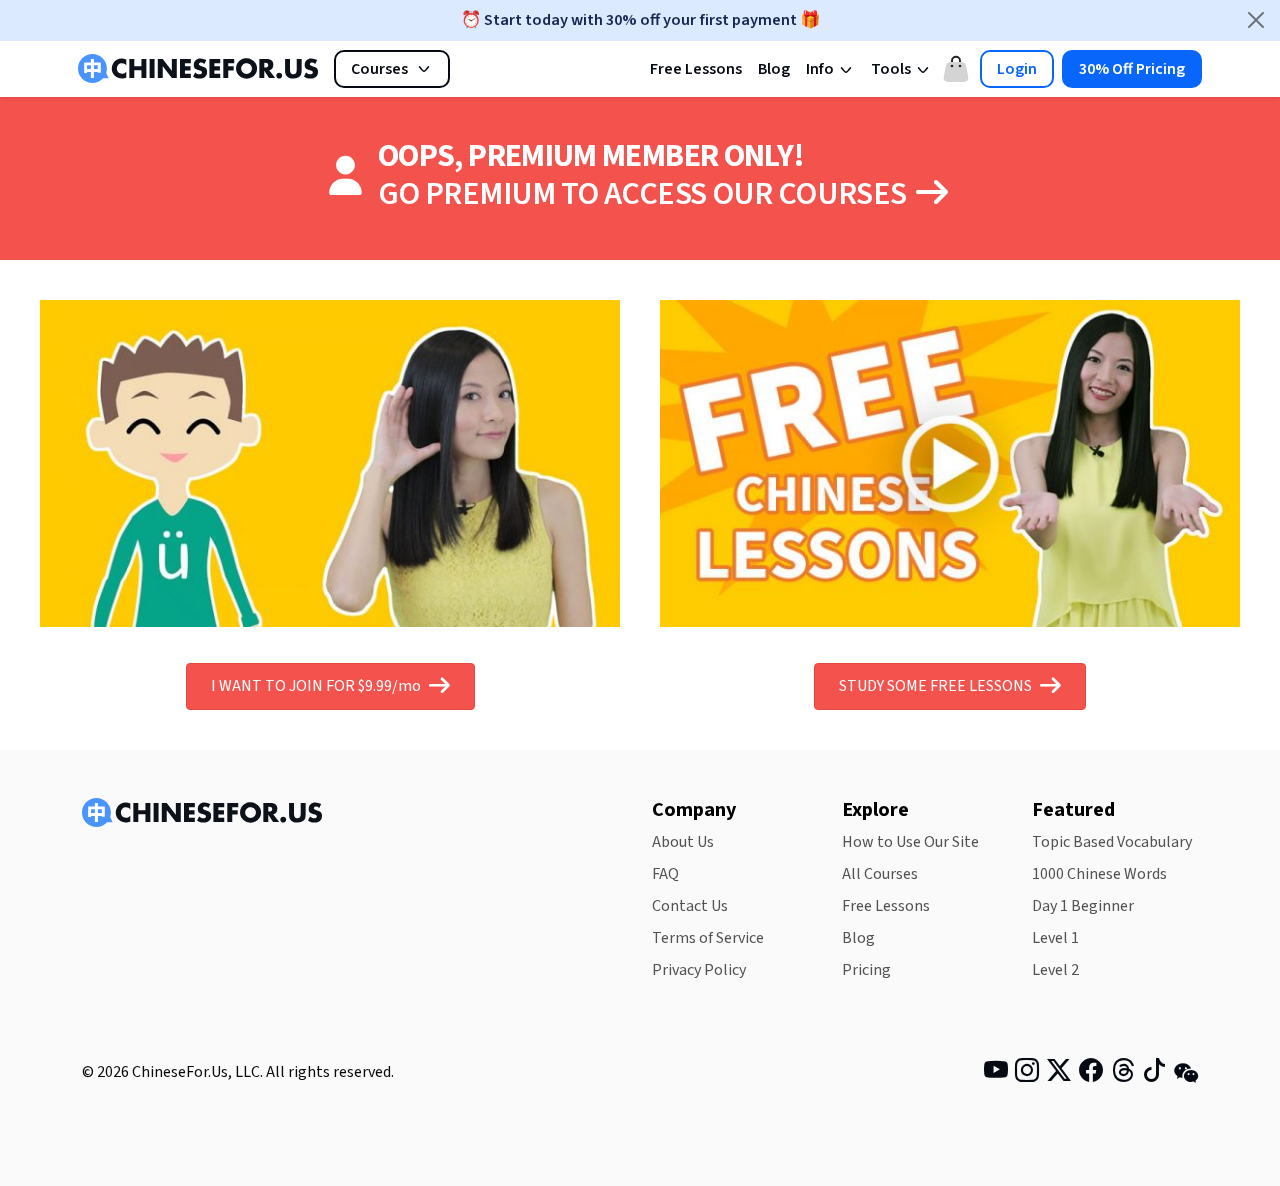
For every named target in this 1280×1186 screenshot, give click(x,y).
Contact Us (690, 906)
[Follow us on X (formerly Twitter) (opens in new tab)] (1059, 1074)
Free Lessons (696, 69)
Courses (379, 69)
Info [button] (821, 69)
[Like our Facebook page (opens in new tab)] (1091, 1074)
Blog (774, 69)
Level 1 (1055, 938)
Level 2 (1055, 970)
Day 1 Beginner (1083, 906)
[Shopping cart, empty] (956, 69)
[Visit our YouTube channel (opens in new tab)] (996, 1074)
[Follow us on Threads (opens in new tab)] (1123, 1074)
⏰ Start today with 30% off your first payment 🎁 (640, 20)
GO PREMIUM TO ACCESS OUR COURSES (645, 194)
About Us (683, 842)
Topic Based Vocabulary (1112, 842)
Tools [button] (892, 69)
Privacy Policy (699, 970)
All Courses (880, 874)
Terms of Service (708, 938)
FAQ (665, 874)
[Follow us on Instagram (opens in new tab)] (1027, 1074)
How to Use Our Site (910, 842)
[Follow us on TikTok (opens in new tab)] (1154, 1074)
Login (1017, 69)
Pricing (866, 970)
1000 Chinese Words (1099, 874)
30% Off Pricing (1132, 69)
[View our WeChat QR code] (1186, 1072)
